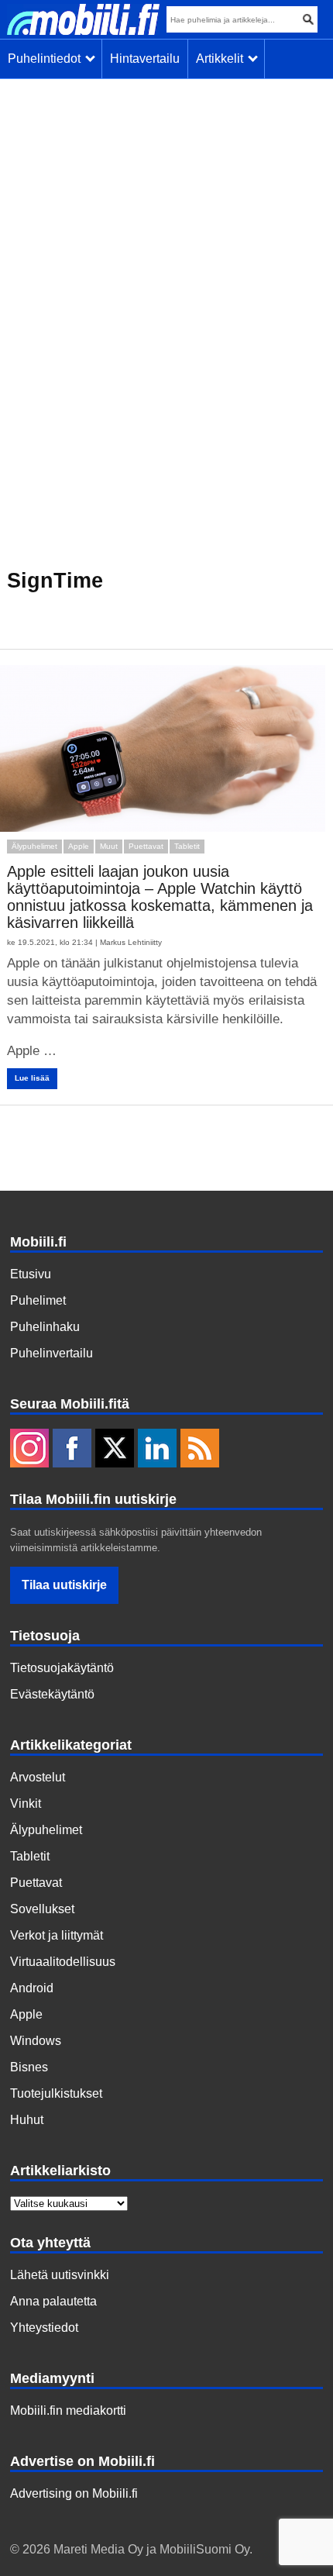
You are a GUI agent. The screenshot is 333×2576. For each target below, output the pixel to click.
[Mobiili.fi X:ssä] (115, 1450)
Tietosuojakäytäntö (62, 1668)
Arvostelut (38, 1777)
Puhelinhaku (45, 1327)
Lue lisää (32, 1078)
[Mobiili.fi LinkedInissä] (157, 1450)
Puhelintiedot (47, 59)
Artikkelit (223, 59)
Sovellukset (42, 1909)
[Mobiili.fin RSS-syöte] (200, 1450)
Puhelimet (38, 1300)
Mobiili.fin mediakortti (68, 2410)
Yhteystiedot (44, 2328)
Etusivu (31, 1274)
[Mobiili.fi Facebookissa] (72, 1450)
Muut (109, 846)
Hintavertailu (145, 59)
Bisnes (29, 2067)
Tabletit (187, 846)
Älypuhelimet (34, 846)
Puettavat (146, 846)
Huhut (27, 2120)
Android (32, 1988)
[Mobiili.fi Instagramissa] (29, 1450)
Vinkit (26, 1804)
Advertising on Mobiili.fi (74, 2493)
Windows (36, 2041)
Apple (79, 846)
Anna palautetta (53, 2301)
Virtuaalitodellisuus (63, 1962)
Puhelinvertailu (51, 1353)
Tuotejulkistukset (56, 2093)
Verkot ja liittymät (57, 1935)
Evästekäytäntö (52, 1694)
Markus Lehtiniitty (131, 942)
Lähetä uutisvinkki (60, 2275)
